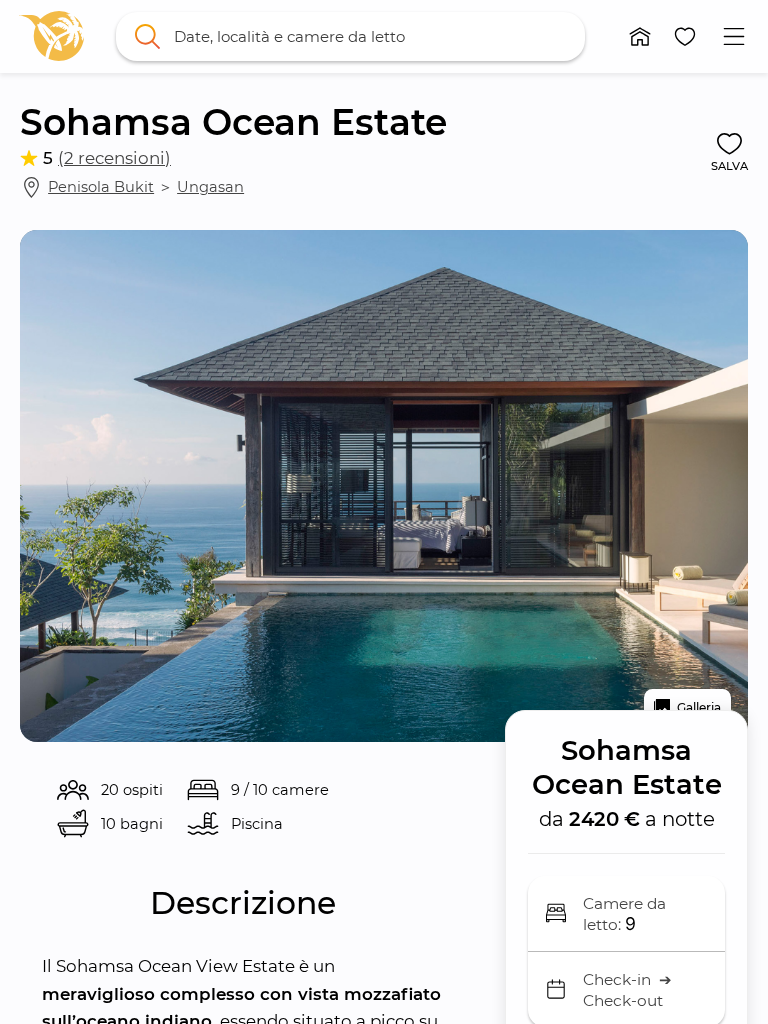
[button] (640, 36)
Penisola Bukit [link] (101, 187)
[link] (51, 36)
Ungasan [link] (210, 187)
